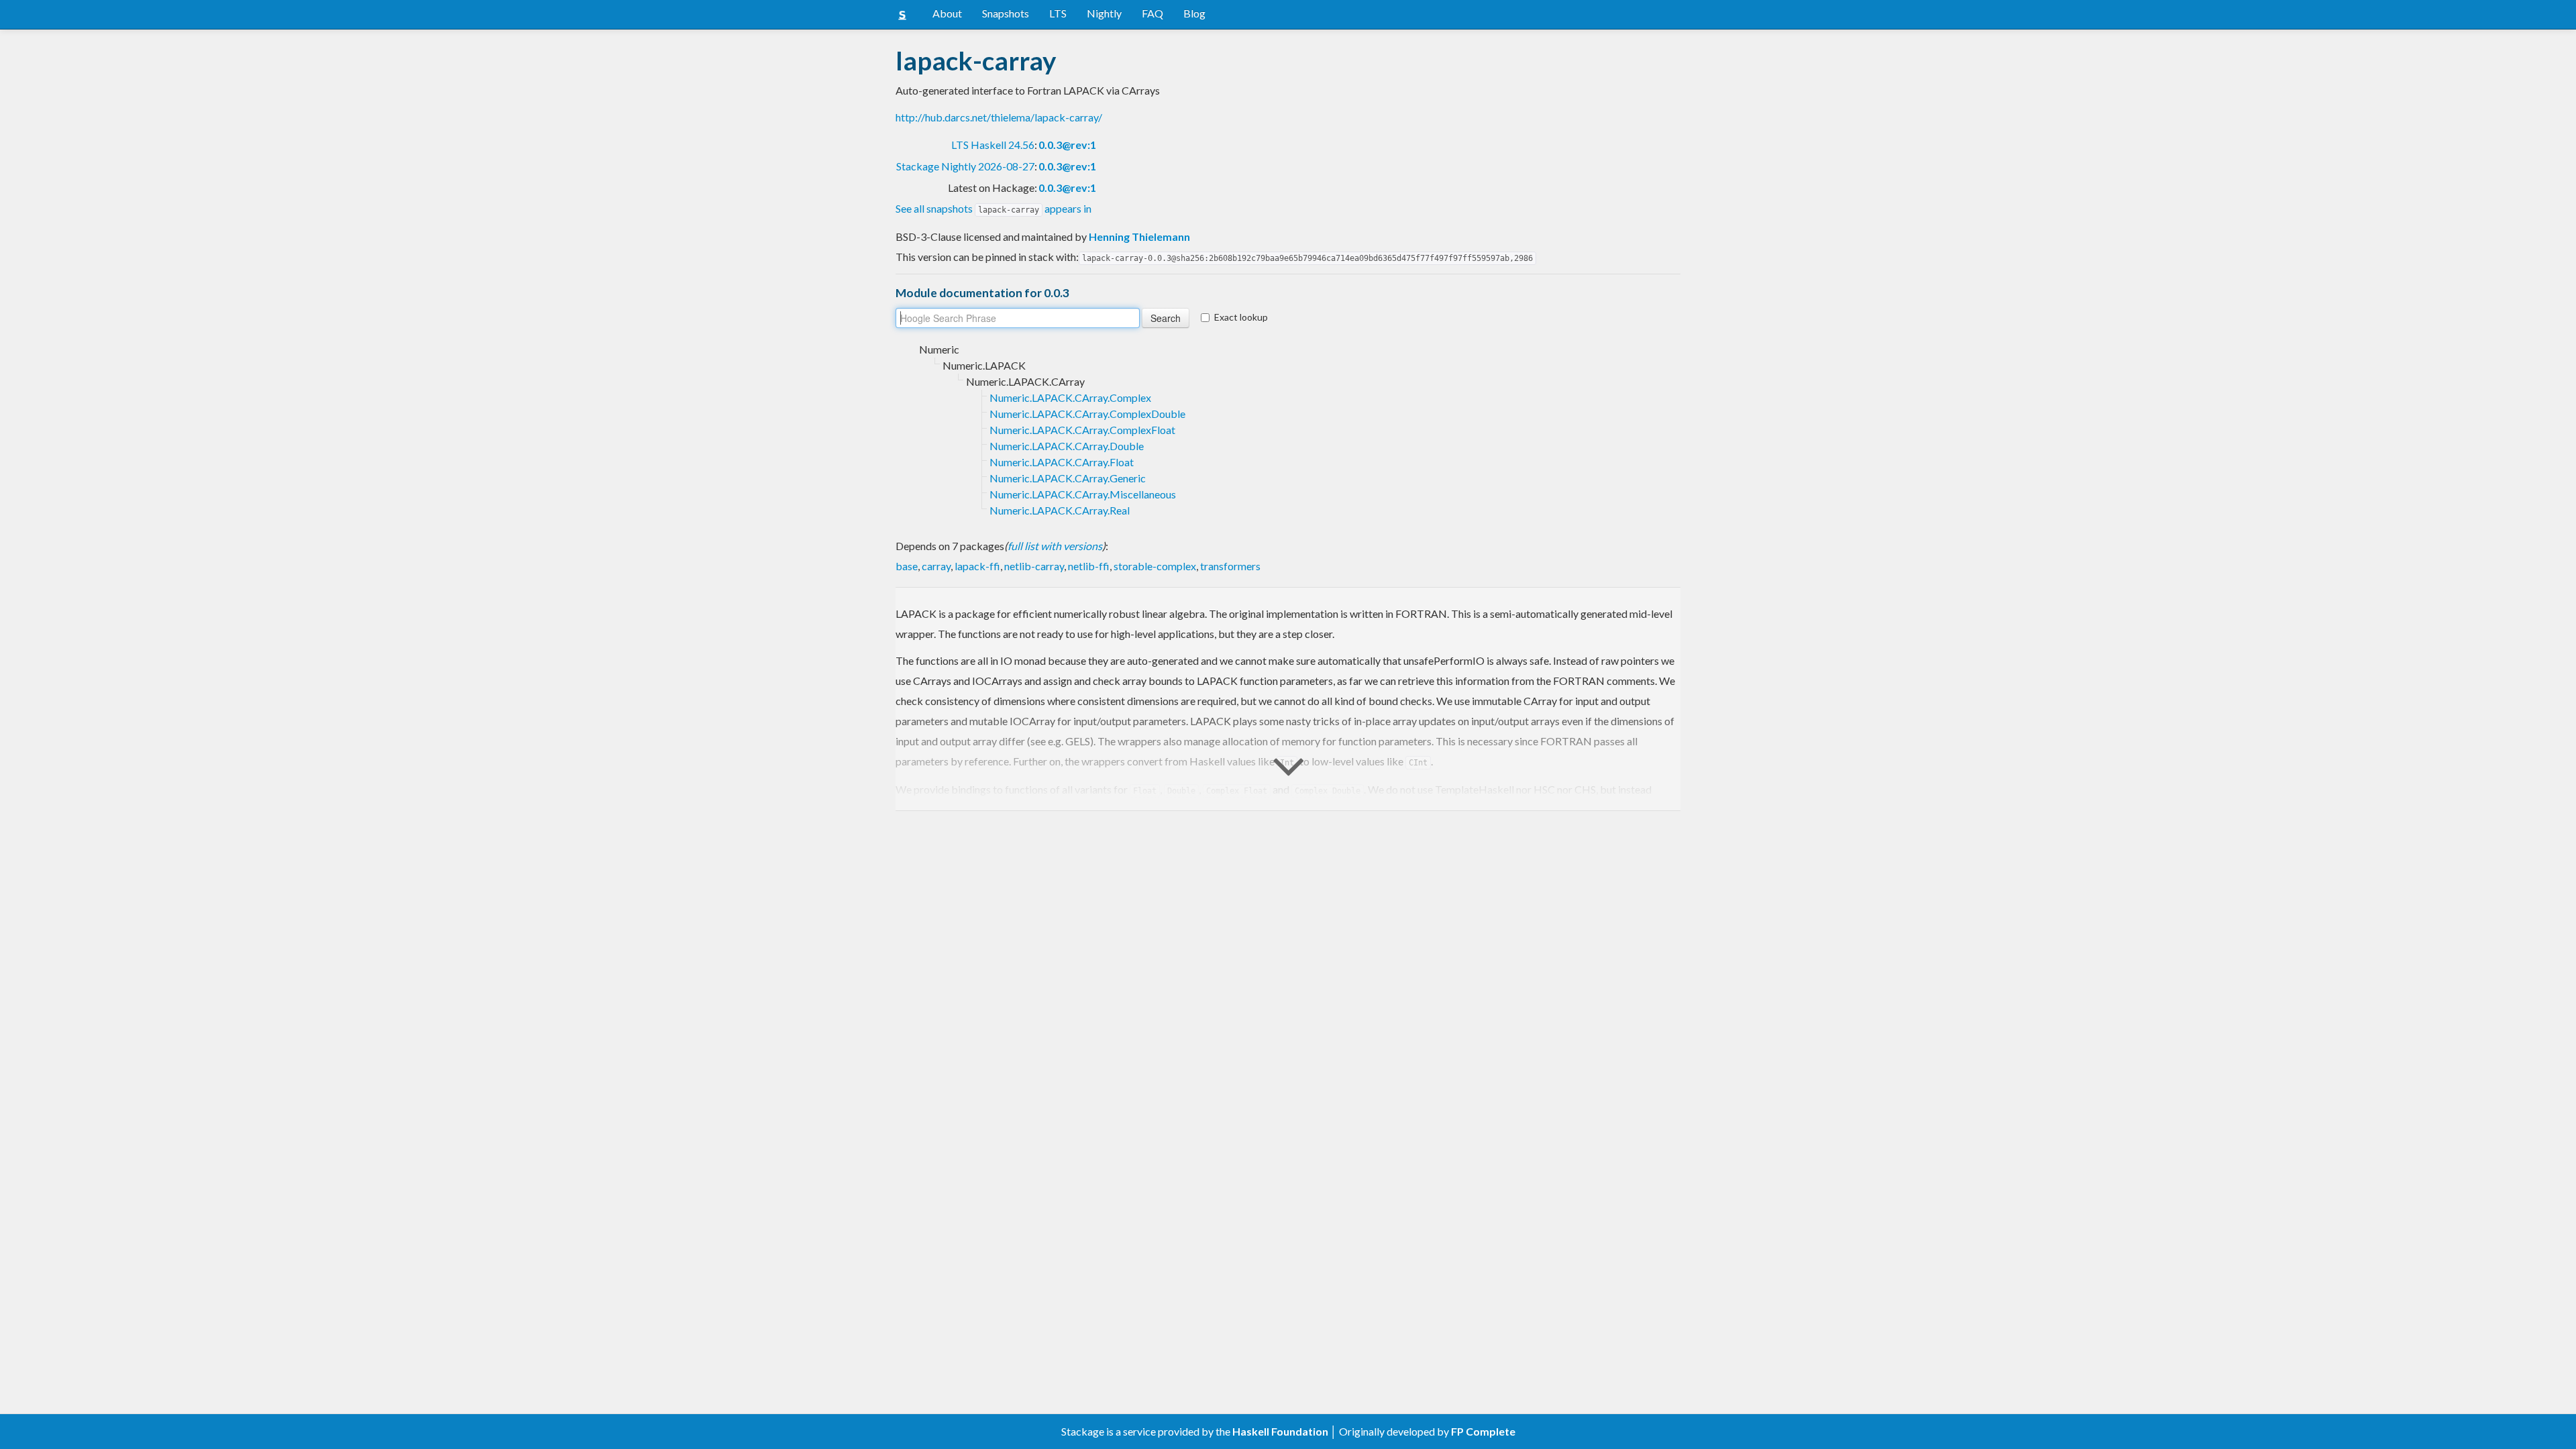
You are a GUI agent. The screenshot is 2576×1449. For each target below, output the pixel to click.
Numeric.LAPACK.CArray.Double (1067, 446)
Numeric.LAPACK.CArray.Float (1062, 462)
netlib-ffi (1089, 566)
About (947, 13)
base (907, 566)
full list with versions (1055, 546)
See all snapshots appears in (994, 208)
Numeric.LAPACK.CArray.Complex (1070, 397)
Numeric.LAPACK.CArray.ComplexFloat (1082, 430)
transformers (1230, 566)
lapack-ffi (977, 566)
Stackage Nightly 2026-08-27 (965, 166)
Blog (1194, 13)
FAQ (1152, 13)
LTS (1058, 13)
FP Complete (1483, 1431)
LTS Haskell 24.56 (993, 145)
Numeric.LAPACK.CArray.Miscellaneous (1083, 494)
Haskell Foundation (1280, 1431)
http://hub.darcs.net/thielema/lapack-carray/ (999, 117)
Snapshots (1006, 13)
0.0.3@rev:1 (1067, 145)
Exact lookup (1241, 317)
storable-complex (1155, 566)
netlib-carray (1034, 566)
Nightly (1104, 13)
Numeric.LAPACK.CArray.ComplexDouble (1087, 414)
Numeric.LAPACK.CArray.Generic (1068, 478)
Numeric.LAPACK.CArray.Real (1060, 510)
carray (936, 566)
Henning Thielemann (1139, 236)
